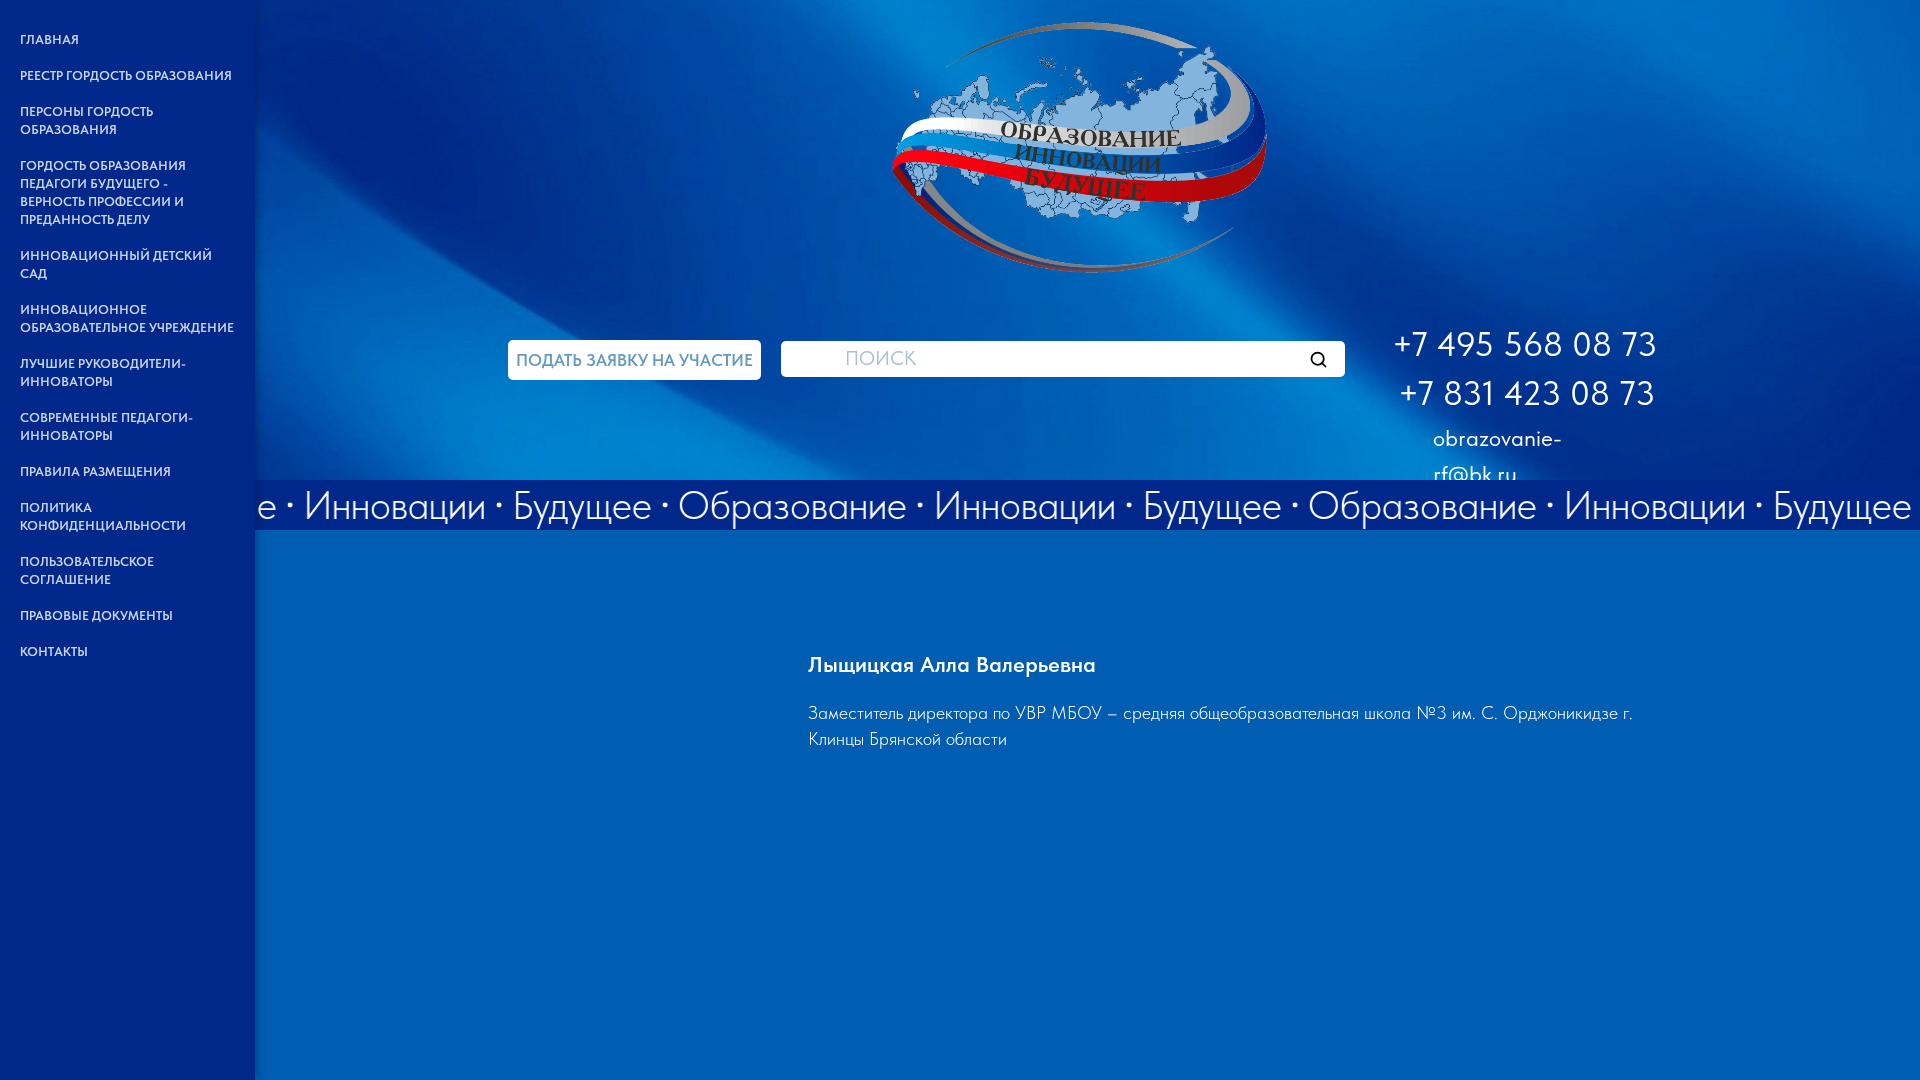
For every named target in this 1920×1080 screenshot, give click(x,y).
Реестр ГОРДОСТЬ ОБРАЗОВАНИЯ (126, 75)
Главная (49, 39)
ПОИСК (880, 358)
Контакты (54, 651)
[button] (634, 360)
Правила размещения (95, 471)
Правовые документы (96, 615)
